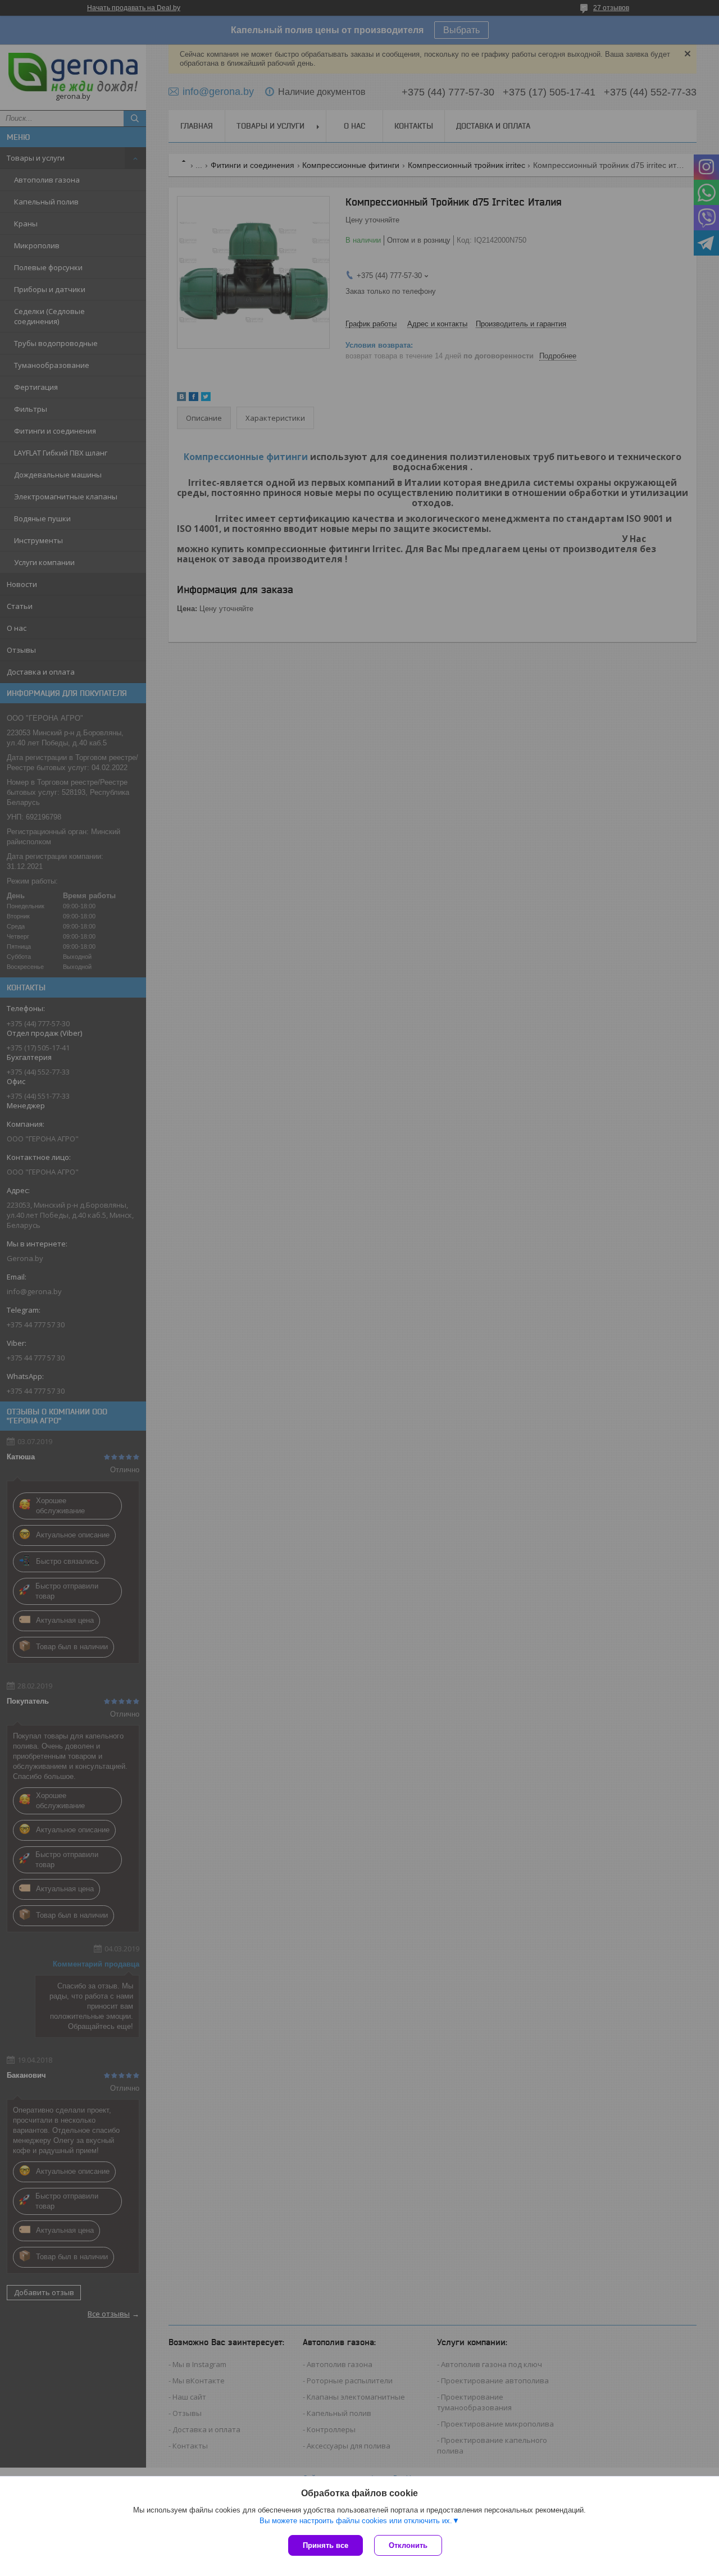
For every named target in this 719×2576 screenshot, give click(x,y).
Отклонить (408, 2545)
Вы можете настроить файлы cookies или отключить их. (356, 2521)
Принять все (326, 2545)
